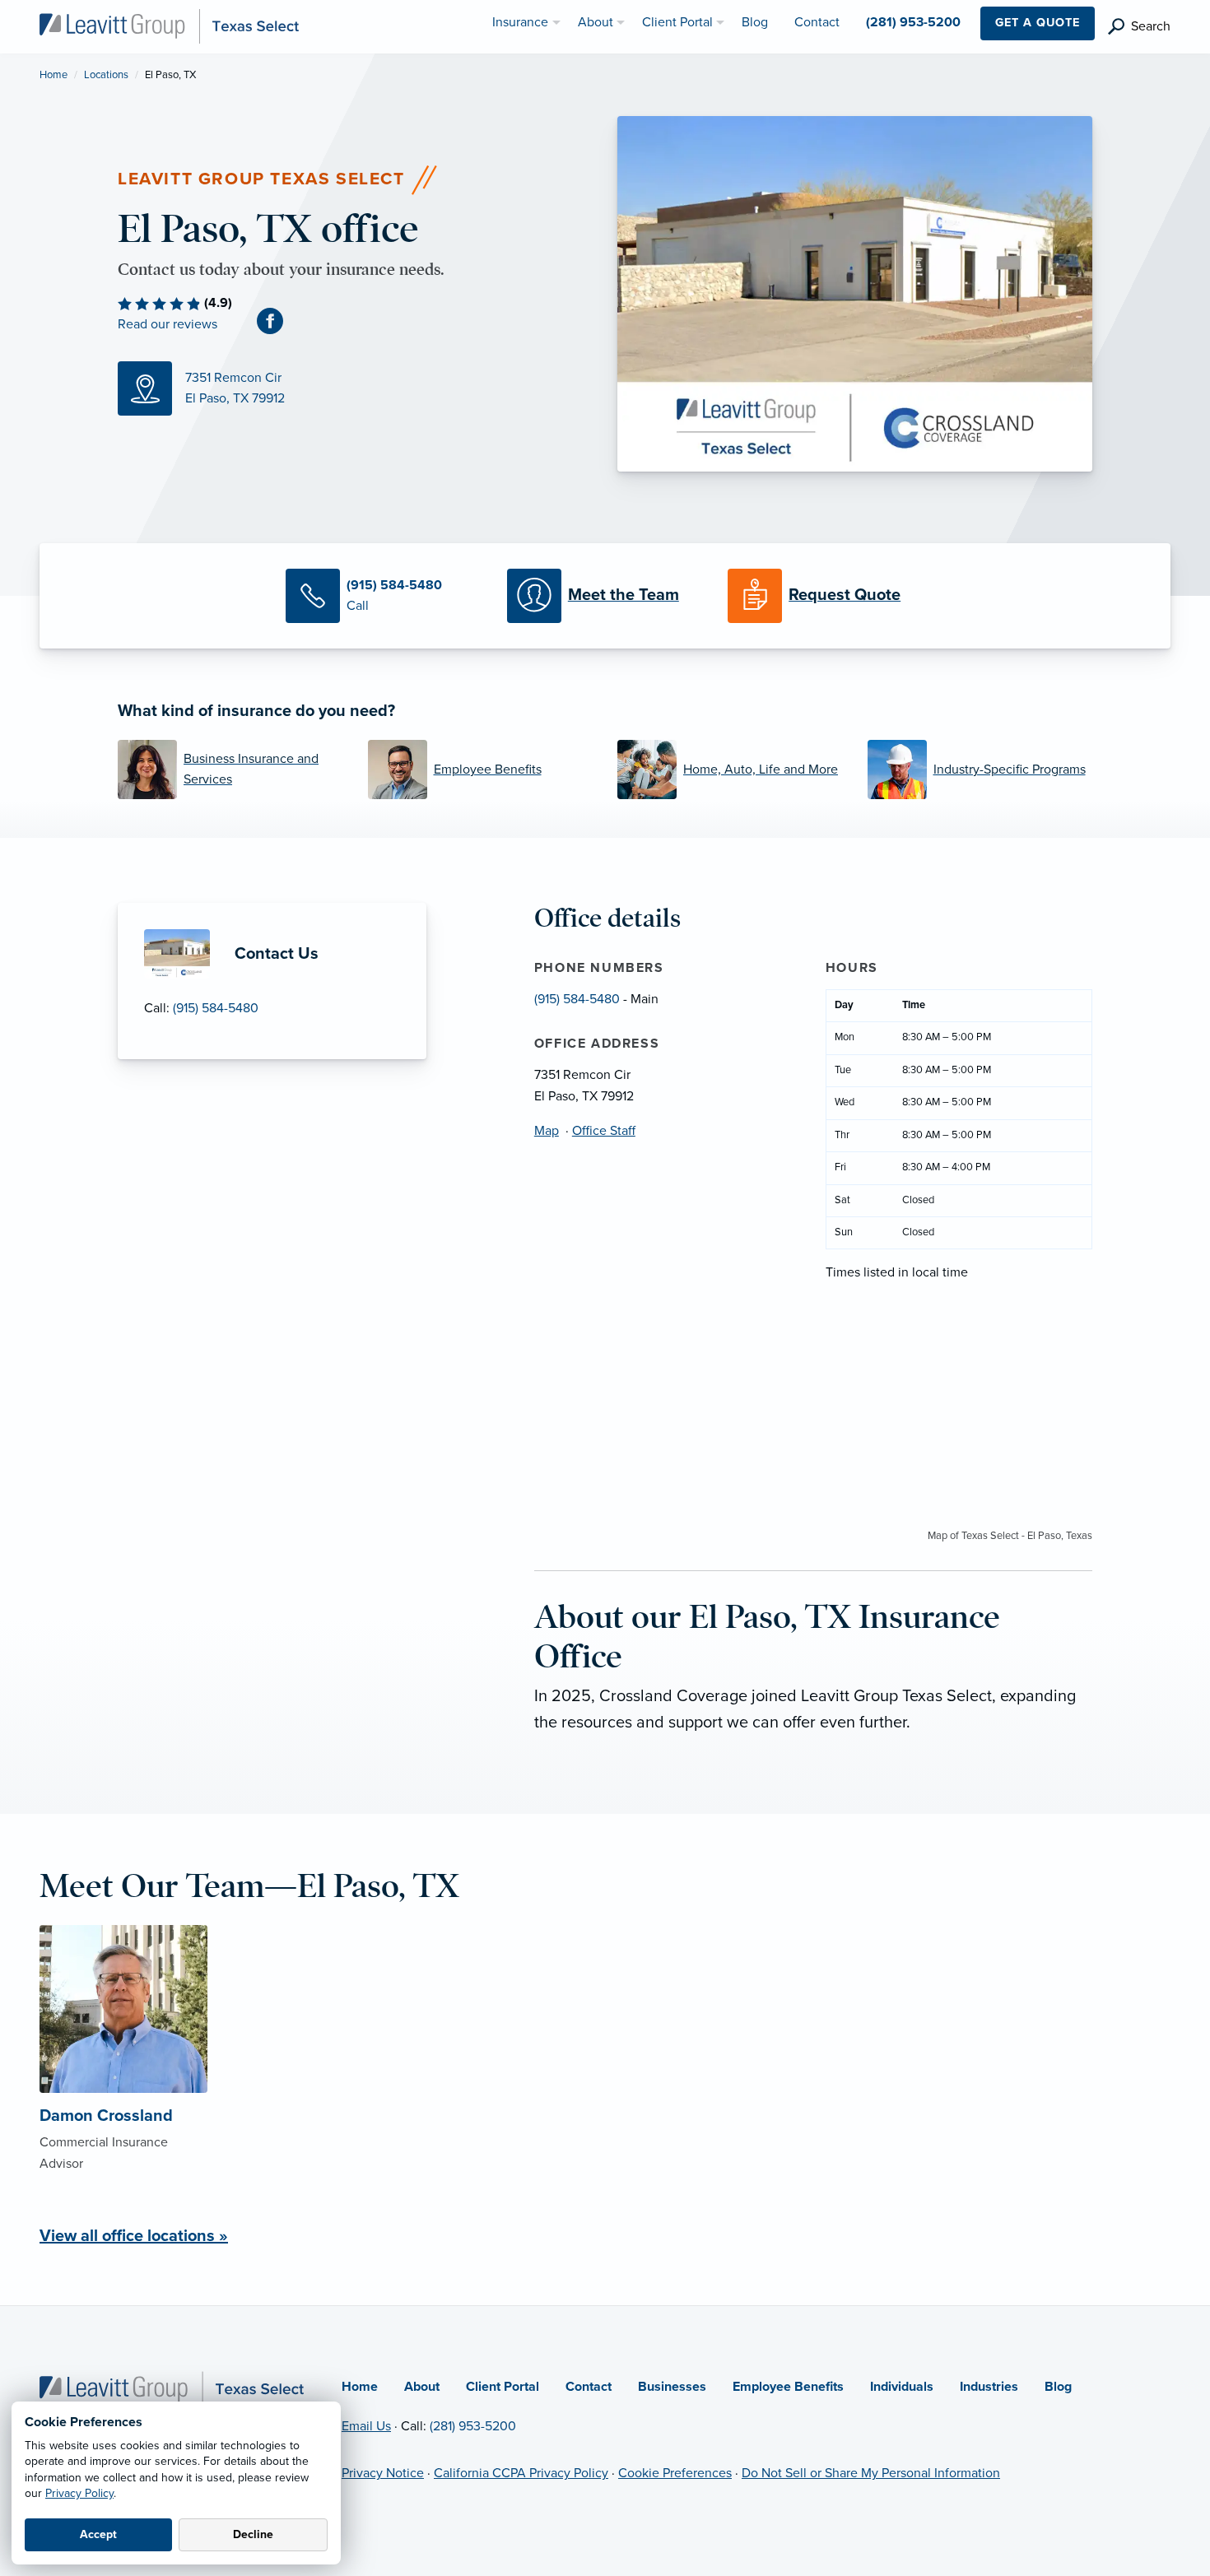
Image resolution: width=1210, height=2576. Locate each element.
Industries (989, 2387)
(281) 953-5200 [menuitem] (913, 22)
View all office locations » (134, 2236)
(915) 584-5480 (216, 1008)
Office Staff (604, 1131)
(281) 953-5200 (473, 2426)
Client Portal (503, 2387)
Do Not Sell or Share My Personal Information (871, 2473)
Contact (589, 2387)
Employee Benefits (788, 2387)
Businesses (672, 2387)
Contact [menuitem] (817, 22)
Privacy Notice (383, 2473)
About (422, 2387)
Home (54, 75)
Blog (1058, 2387)
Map (547, 1131)
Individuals (902, 2387)
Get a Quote (1038, 23)
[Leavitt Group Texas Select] (169, 26)
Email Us (366, 2426)
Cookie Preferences (675, 2473)
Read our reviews (168, 324)
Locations (106, 75)
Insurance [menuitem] (520, 22)
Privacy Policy (79, 2493)
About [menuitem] (596, 22)
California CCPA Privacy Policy (521, 2473)
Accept (98, 2534)
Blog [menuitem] (755, 22)
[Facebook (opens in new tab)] (277, 320)
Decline (253, 2534)
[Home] (172, 2388)
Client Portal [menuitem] (677, 22)
